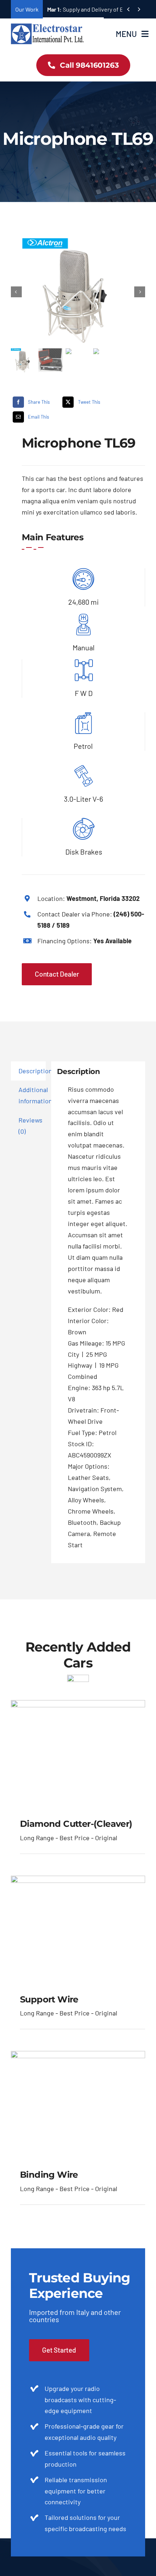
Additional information (32, 1095)
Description (32, 1071)
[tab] (28, 1071)
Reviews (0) (30, 1126)
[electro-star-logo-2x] (47, 26)
